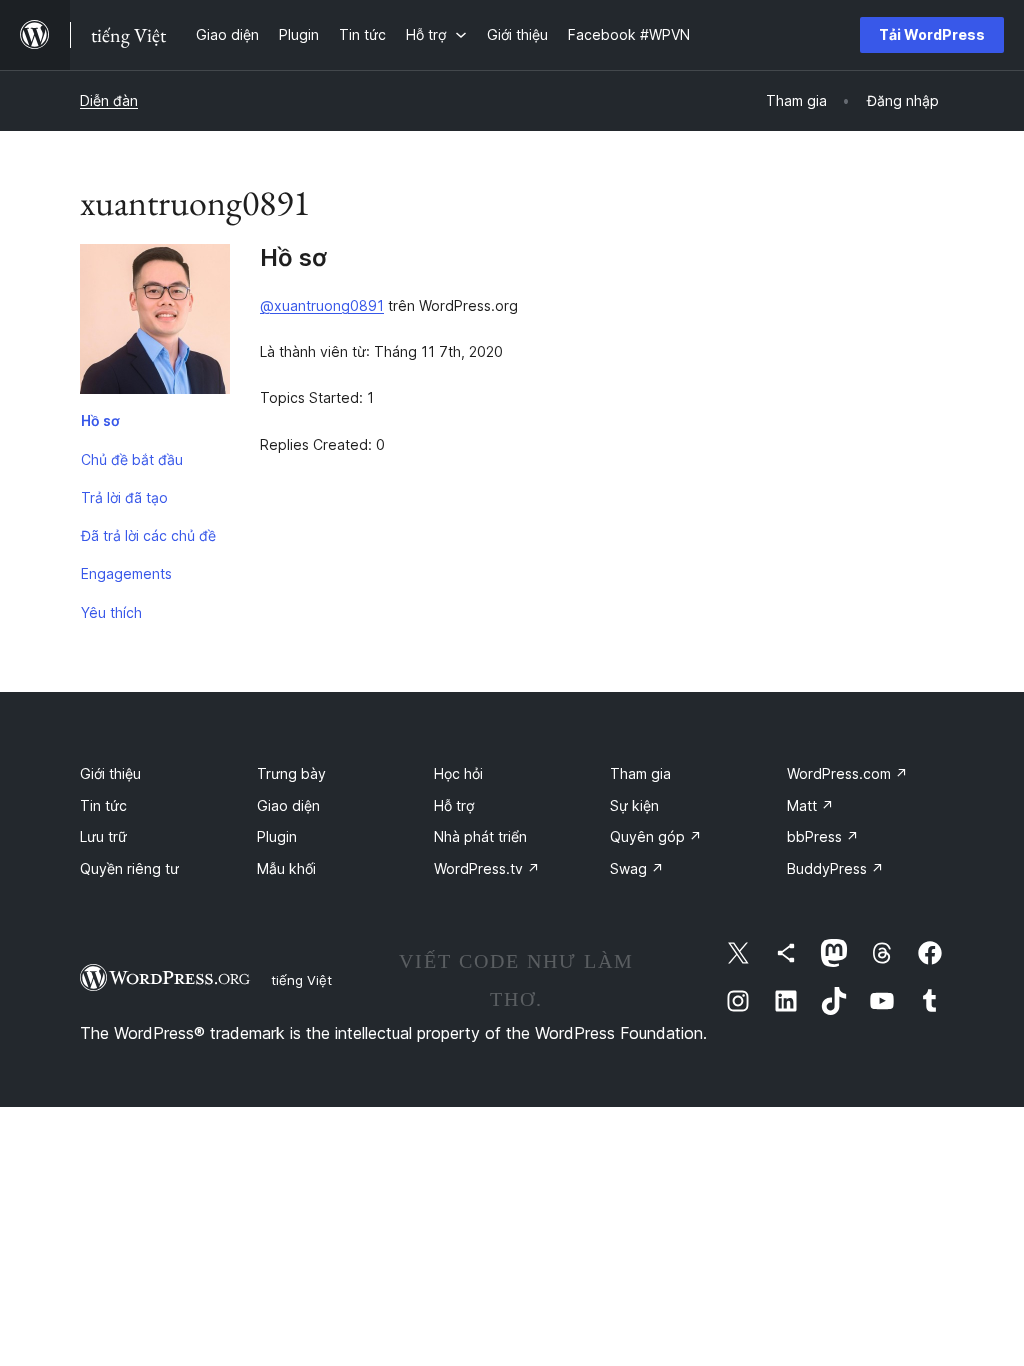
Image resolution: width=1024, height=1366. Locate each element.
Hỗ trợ (454, 805)
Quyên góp (656, 836)
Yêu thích (111, 612)
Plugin (277, 836)
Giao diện (288, 805)
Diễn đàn (109, 100)
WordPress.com (847, 773)
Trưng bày (291, 773)
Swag (637, 868)
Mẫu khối (286, 868)
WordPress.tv (487, 868)
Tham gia (640, 773)
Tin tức (103, 805)
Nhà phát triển (480, 836)
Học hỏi (458, 773)
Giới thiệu (110, 773)
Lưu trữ (103, 836)
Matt (810, 805)
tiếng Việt (301, 980)
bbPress (823, 836)
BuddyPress (835, 868)
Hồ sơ (100, 420)
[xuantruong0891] (155, 323)
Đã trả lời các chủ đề (148, 535)
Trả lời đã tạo (124, 497)
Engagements (126, 573)
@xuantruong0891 (322, 305)
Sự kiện (634, 805)
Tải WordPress (932, 34)
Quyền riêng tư (129, 868)
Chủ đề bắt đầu (132, 459)
